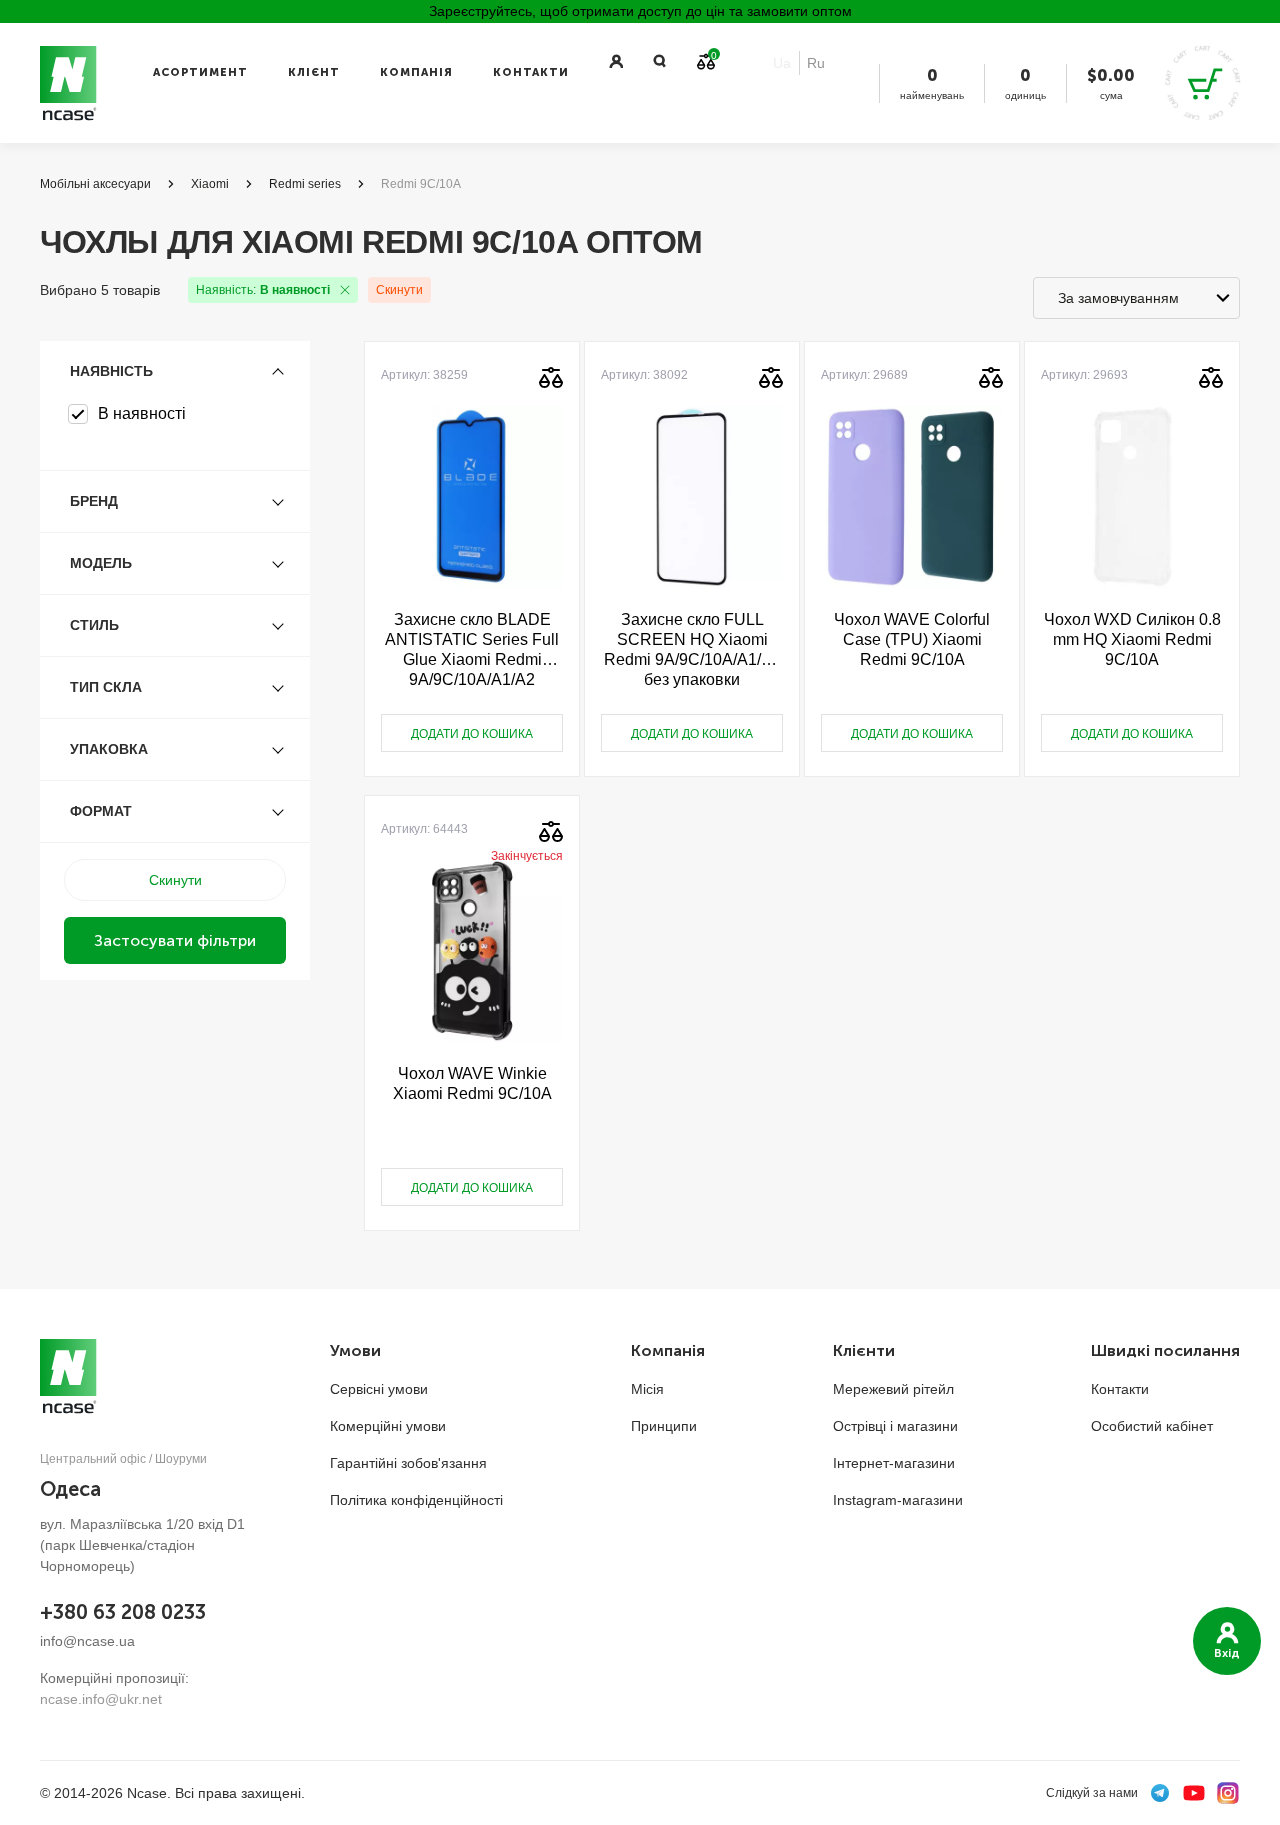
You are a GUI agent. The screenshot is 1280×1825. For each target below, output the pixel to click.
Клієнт (314, 72)
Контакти (531, 72)
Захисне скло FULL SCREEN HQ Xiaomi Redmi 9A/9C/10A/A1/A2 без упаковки (692, 649)
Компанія (416, 72)
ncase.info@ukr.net (101, 1699)
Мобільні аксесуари (95, 184)
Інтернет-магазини (894, 1463)
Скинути (399, 290)
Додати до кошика (472, 734)
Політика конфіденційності (416, 1500)
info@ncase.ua (87, 1641)
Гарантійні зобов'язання (408, 1463)
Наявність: (263, 290)
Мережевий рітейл (893, 1389)
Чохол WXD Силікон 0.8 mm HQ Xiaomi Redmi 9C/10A (1132, 639)
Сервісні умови (379, 1389)
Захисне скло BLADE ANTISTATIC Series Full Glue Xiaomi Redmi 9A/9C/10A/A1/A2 (472, 649)
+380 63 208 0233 (123, 1612)
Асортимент (200, 72)
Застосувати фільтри (175, 940)
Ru (816, 63)
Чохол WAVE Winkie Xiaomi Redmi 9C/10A (472, 1083)
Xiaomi (210, 184)
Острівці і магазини (895, 1426)
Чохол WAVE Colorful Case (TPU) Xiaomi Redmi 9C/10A (912, 639)
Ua (782, 63)
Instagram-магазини (898, 1500)
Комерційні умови (388, 1426)
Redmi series (305, 184)
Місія (647, 1389)
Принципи (664, 1426)
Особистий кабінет (1152, 1426)
